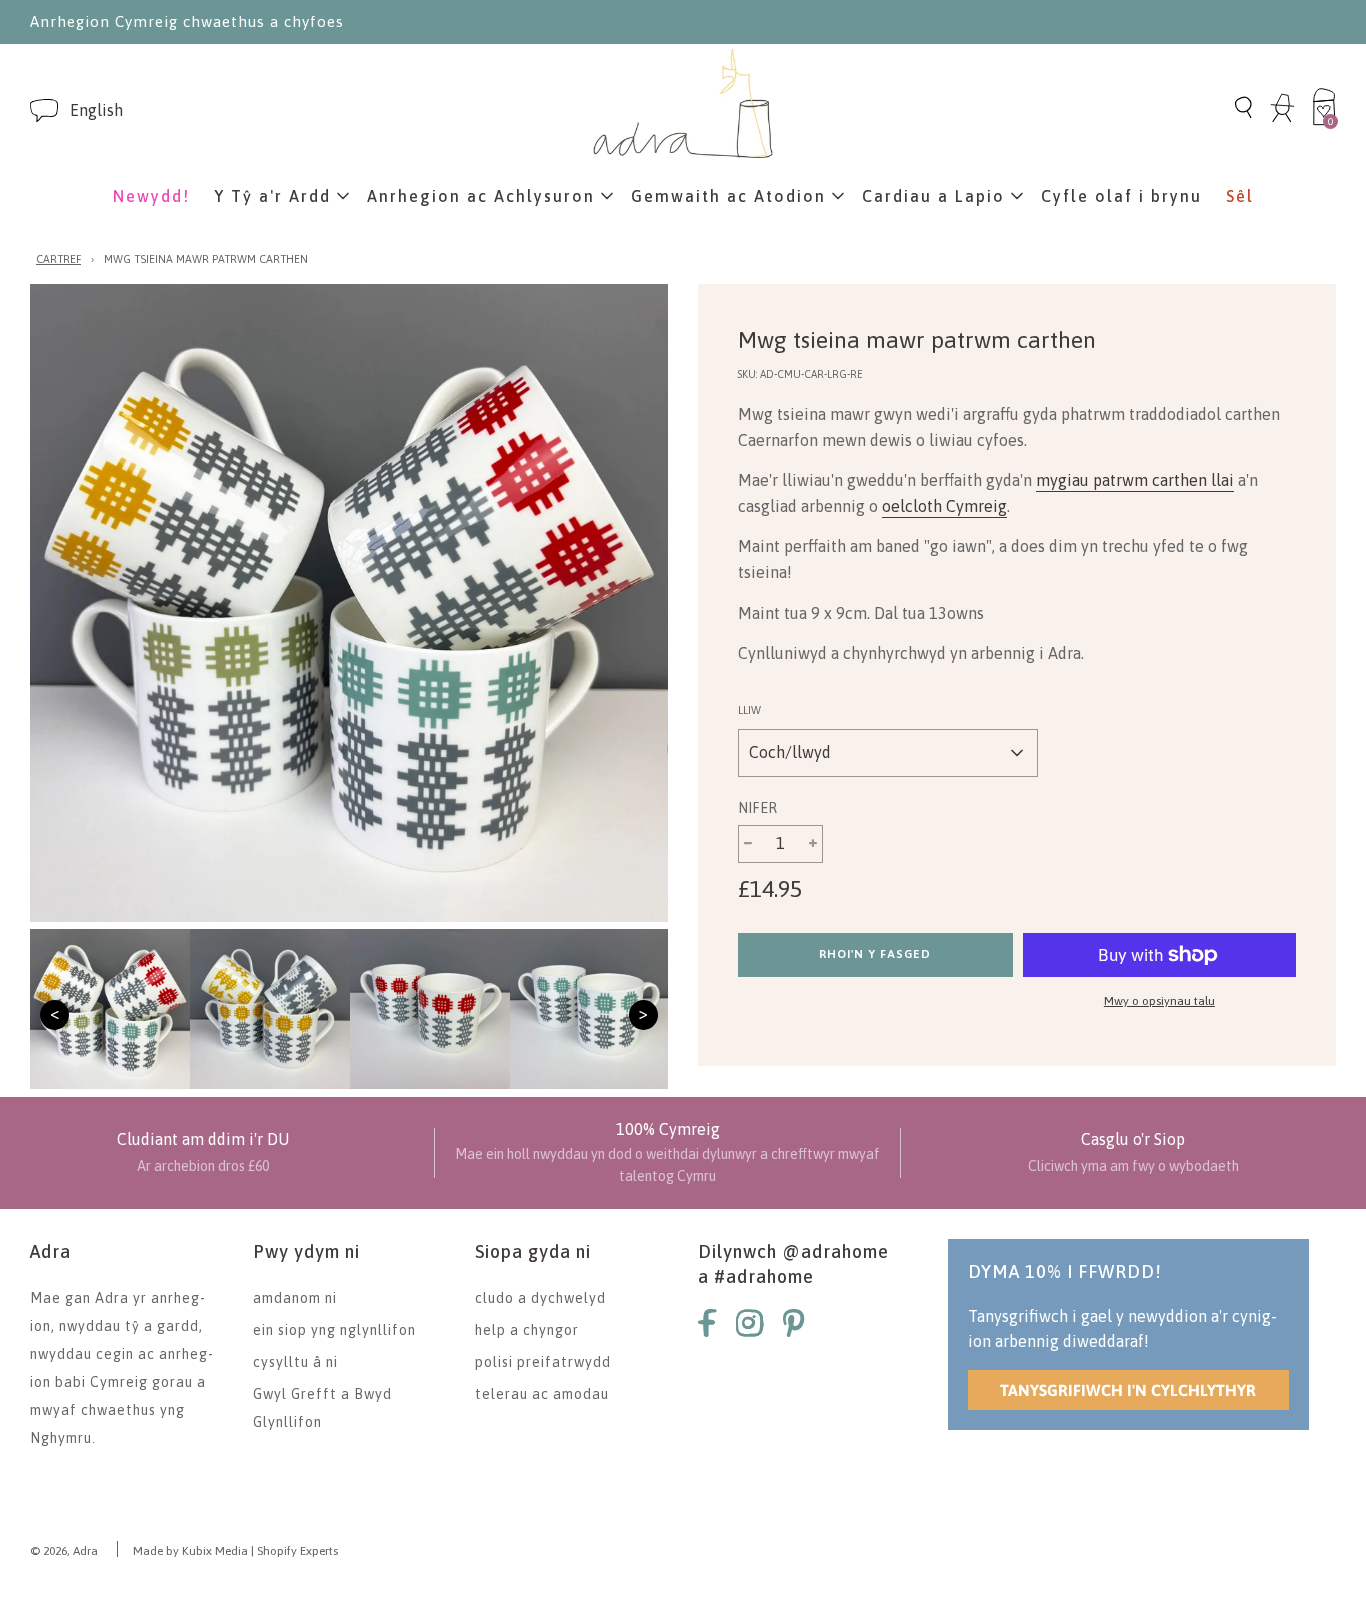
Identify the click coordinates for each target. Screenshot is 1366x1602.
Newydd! (151, 196)
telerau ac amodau (542, 1394)
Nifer (757, 808)
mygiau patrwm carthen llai (1135, 480)
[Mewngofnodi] (1282, 119)
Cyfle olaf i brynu (1121, 196)
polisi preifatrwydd (543, 1362)
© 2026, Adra (64, 1551)
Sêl (1240, 196)
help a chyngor (527, 1330)
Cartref (58, 259)
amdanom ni (295, 1298)
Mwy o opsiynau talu (1159, 1001)
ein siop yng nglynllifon (334, 1330)
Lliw (749, 710)
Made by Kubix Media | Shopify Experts (235, 1551)
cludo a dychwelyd (540, 1298)
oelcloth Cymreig (944, 506)
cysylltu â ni (295, 1362)
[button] (96, 110)
